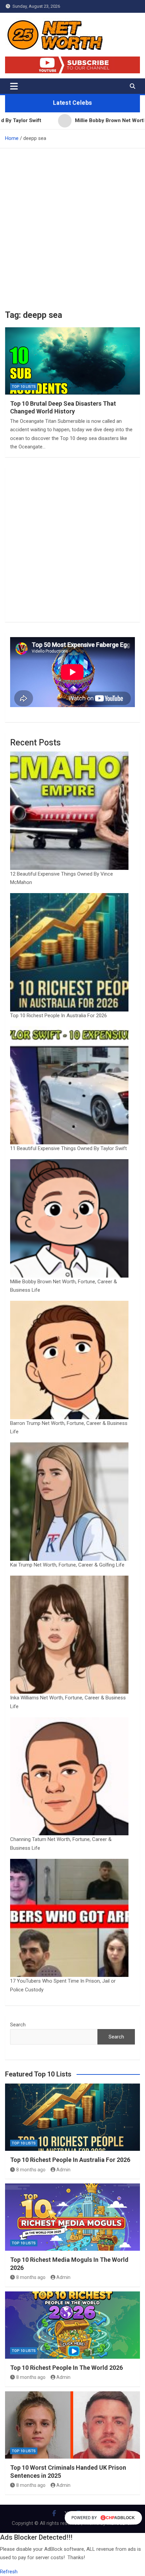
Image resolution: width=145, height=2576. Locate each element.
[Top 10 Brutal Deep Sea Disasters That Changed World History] (72, 361)
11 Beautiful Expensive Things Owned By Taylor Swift (68, 1148)
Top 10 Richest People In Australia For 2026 (59, 1016)
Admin (63, 2170)
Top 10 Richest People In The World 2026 (66, 2368)
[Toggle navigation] (14, 86)
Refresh (9, 2572)
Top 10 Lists (24, 387)
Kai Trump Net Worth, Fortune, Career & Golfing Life (67, 1565)
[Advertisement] (72, 224)
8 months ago (31, 2170)
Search (18, 2025)
